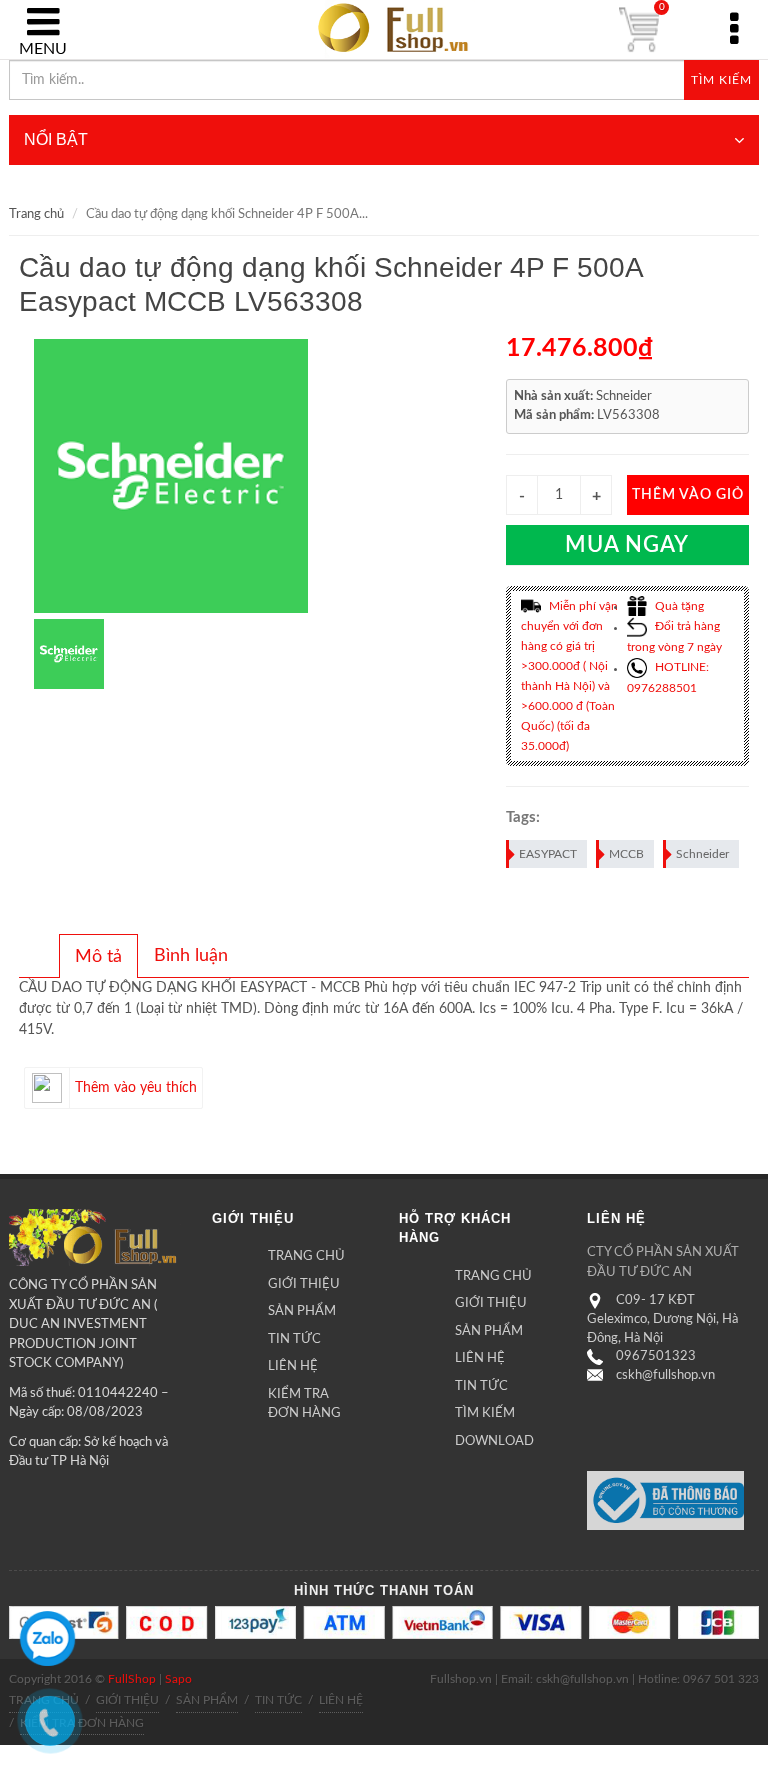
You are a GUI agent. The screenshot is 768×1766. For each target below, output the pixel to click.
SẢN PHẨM (302, 1311)
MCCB (626, 854)
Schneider (702, 854)
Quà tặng (678, 606)
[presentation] (98, 957)
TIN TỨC (294, 1339)
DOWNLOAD (494, 1441)
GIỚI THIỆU (304, 1284)
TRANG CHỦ (306, 1256)
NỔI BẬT (56, 139)
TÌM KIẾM (485, 1413)
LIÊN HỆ (293, 1366)
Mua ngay (627, 545)
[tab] (98, 956)
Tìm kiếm (721, 80)
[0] (639, 30)
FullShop (132, 1679)
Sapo (178, 1679)
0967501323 (656, 1356)
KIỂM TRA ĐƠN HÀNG (304, 1404)
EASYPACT (548, 854)
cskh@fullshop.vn (665, 1375)
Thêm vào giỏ (688, 495)
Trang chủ (36, 214)
